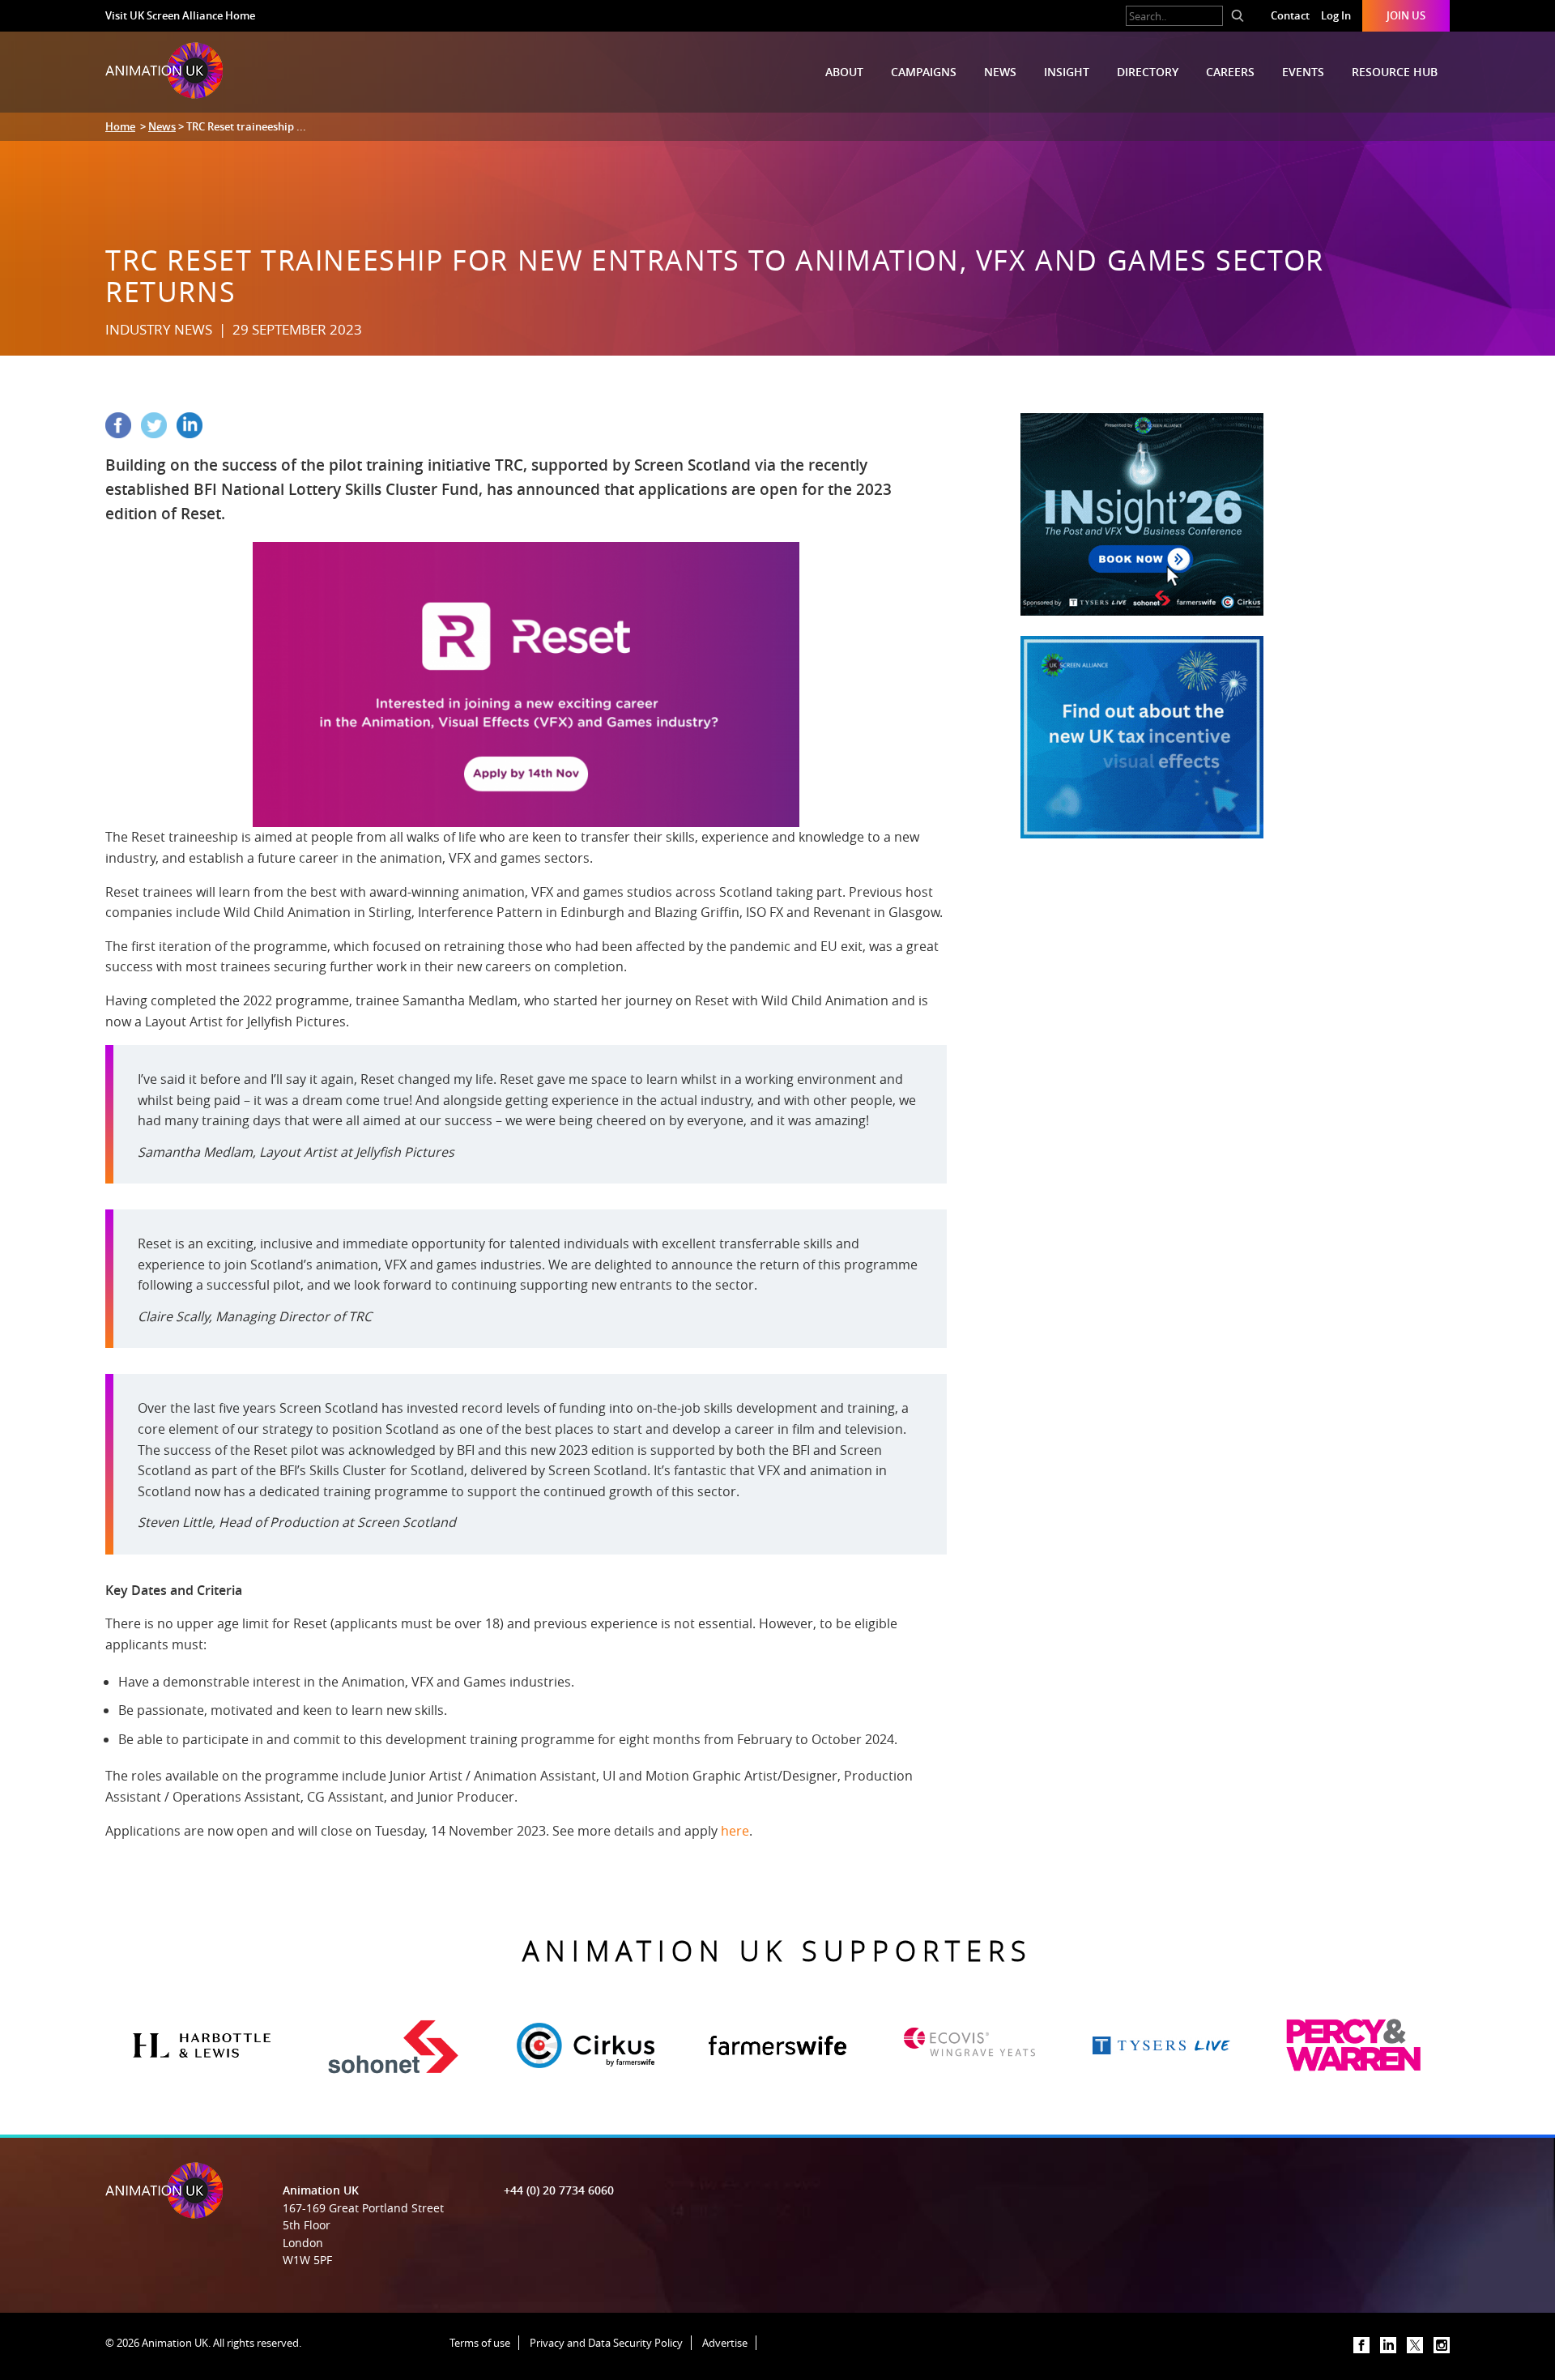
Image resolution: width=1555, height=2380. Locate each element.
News (1000, 72)
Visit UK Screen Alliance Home (180, 15)
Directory (1148, 72)
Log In (1336, 15)
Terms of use (480, 2343)
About (844, 72)
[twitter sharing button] (159, 433)
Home (120, 126)
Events (1303, 72)
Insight (1067, 72)
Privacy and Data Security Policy (606, 2343)
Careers (1230, 72)
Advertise (725, 2343)
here (735, 1831)
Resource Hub (1395, 72)
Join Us (1406, 15)
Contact (1290, 15)
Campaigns (924, 72)
